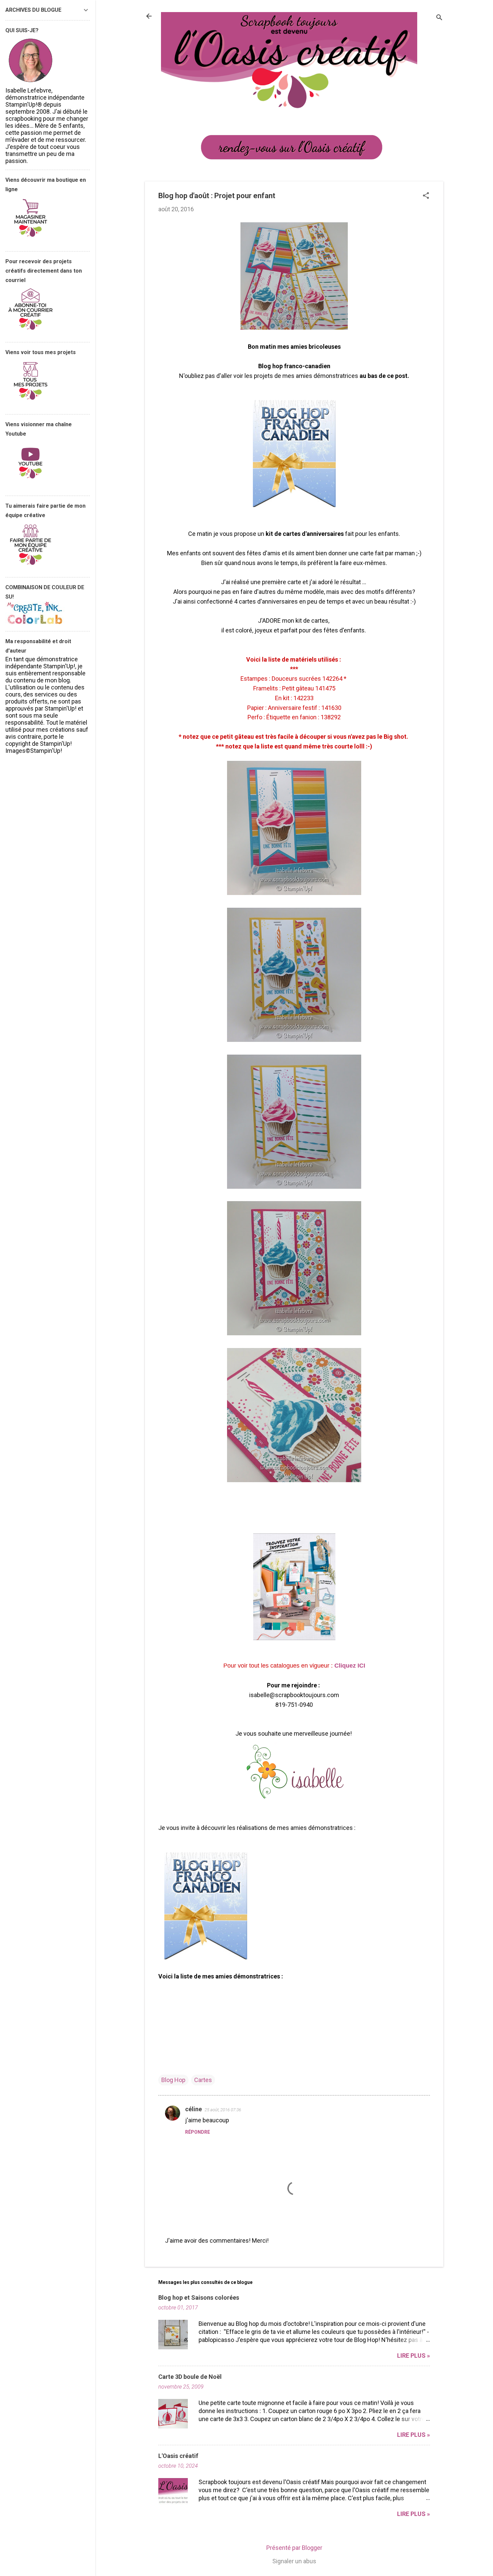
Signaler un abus (294, 2561)
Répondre (198, 2132)
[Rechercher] (439, 18)
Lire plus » (414, 2356)
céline (194, 2109)
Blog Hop (173, 2080)
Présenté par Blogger (294, 2548)
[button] (426, 196)
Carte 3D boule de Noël (190, 2377)
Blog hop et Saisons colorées (199, 2298)
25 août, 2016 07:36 (223, 2110)
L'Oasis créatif (178, 2456)
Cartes (203, 2080)
